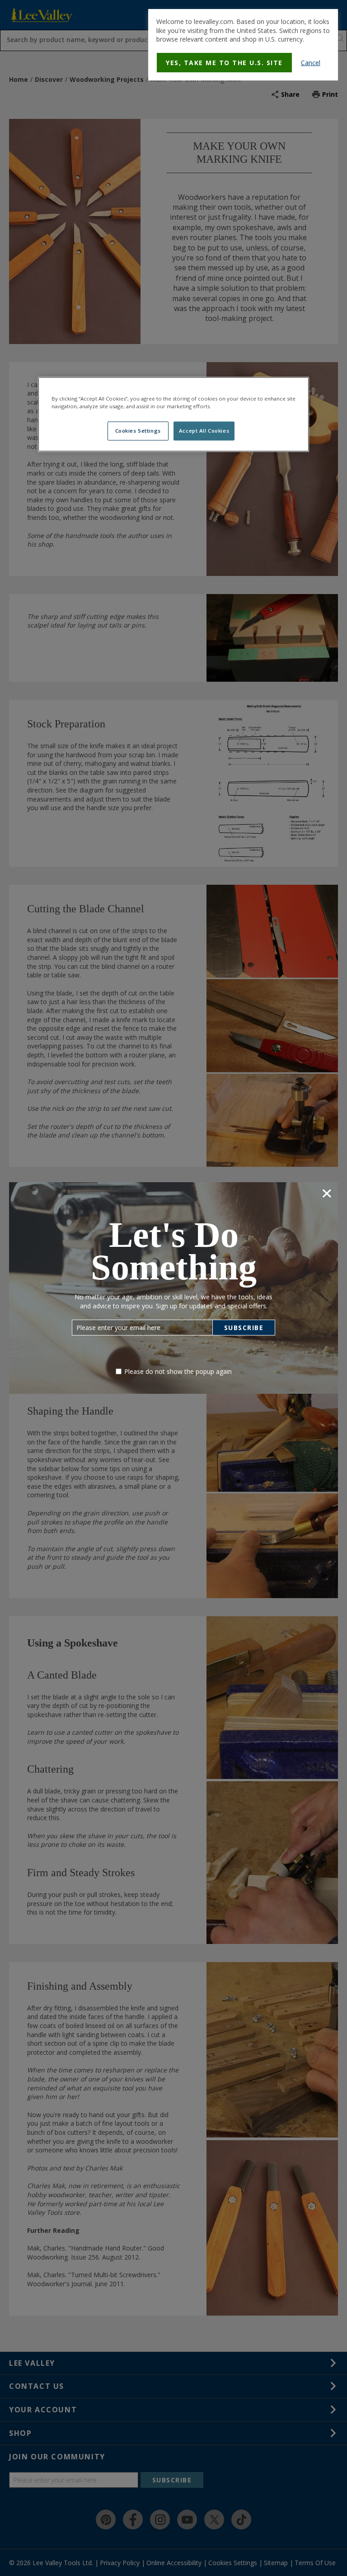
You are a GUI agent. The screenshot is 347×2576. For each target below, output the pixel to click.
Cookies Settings (138, 431)
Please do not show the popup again (178, 1371)
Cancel (311, 63)
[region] (173, 414)
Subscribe (244, 1328)
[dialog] (243, 45)
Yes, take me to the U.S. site (224, 63)
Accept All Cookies (204, 431)
